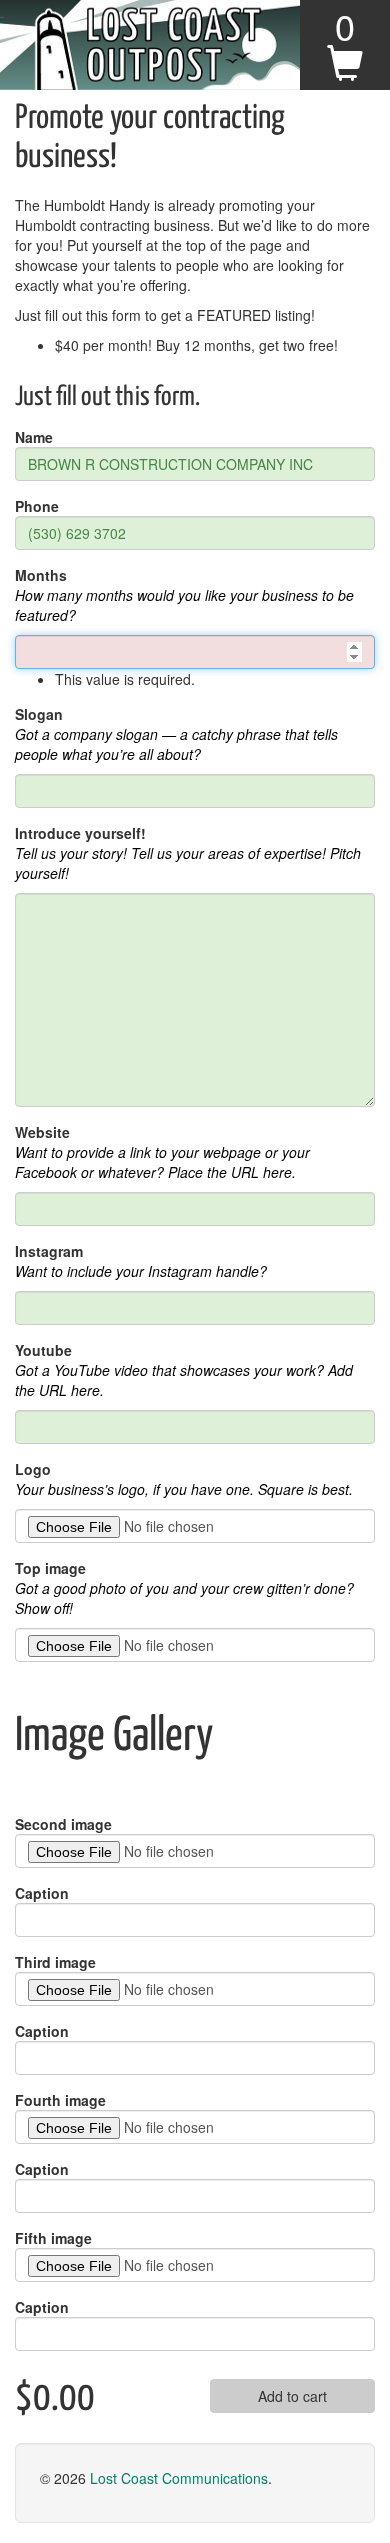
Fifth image (53, 2238)
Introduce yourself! (80, 833)
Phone (37, 506)
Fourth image (60, 2100)
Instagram (49, 1251)
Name (34, 437)
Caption (42, 1893)
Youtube (43, 1350)
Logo (33, 1469)
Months (41, 575)
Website (42, 1132)
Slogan (39, 714)
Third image (55, 1962)
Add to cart (292, 2396)
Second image (63, 1824)
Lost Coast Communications (179, 2478)
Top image (50, 1568)
